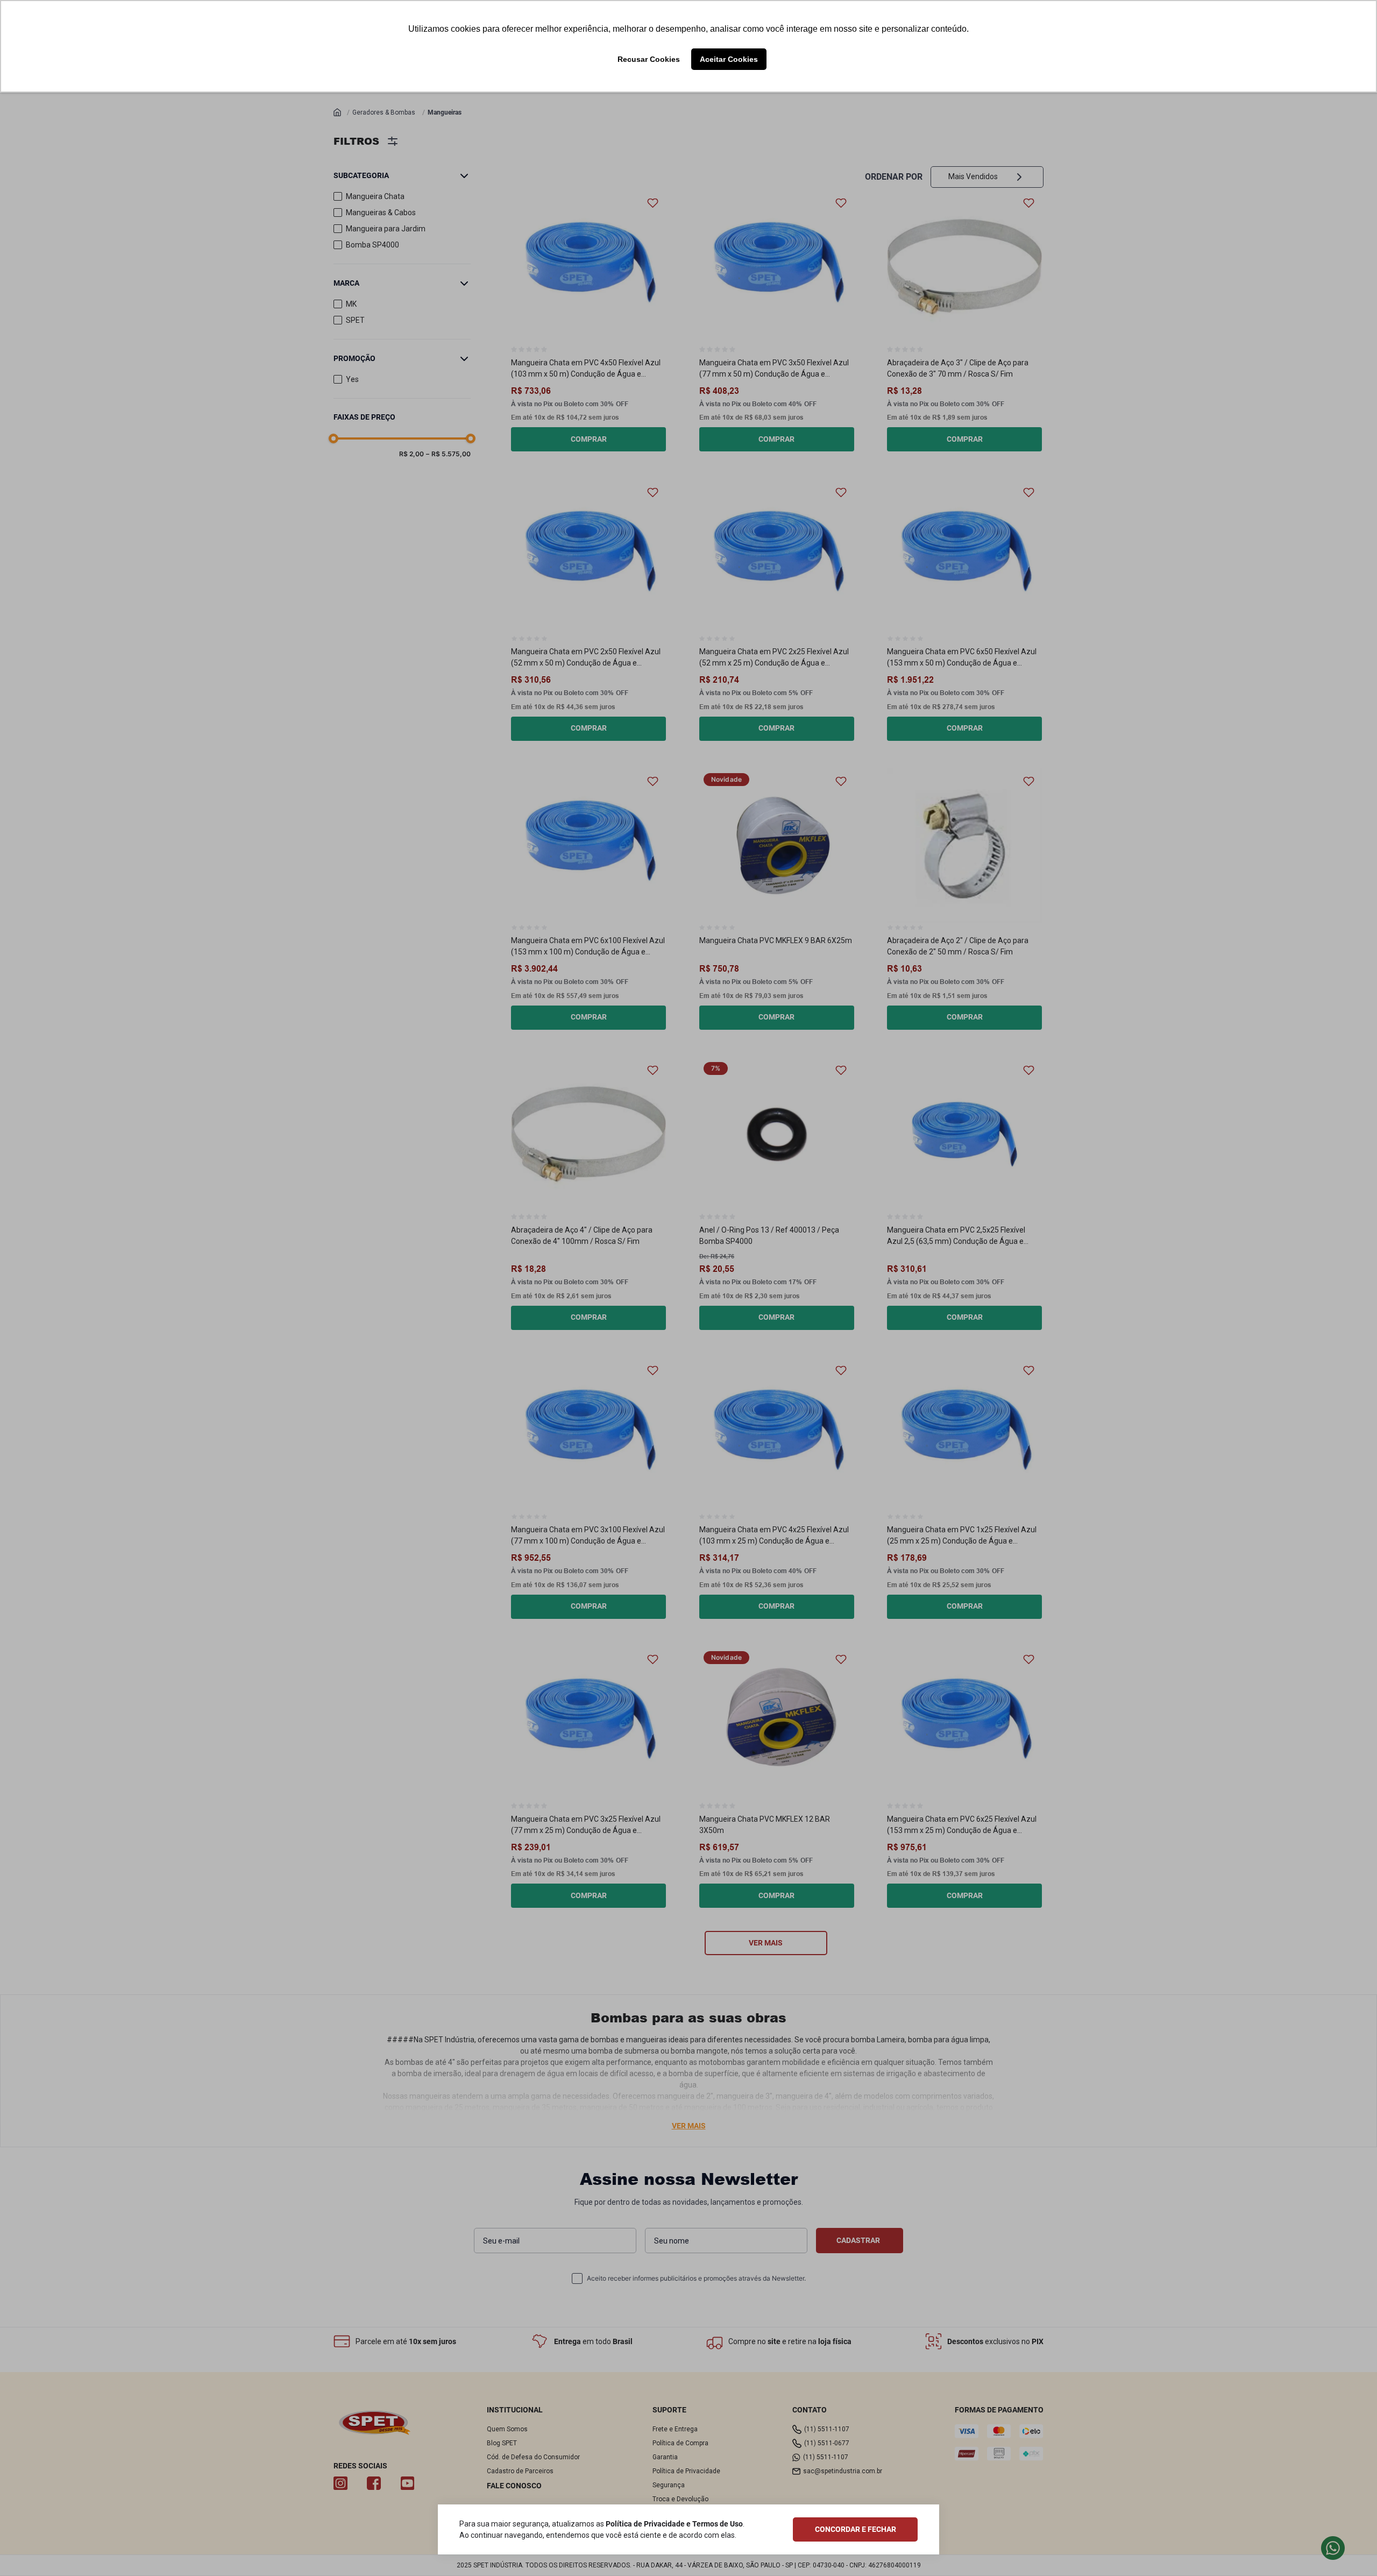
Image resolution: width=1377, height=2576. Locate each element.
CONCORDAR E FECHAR (856, 2529)
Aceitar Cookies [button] (729, 59)
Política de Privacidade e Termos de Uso (674, 2524)
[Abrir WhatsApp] (1350, 2549)
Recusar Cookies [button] (649, 59)
